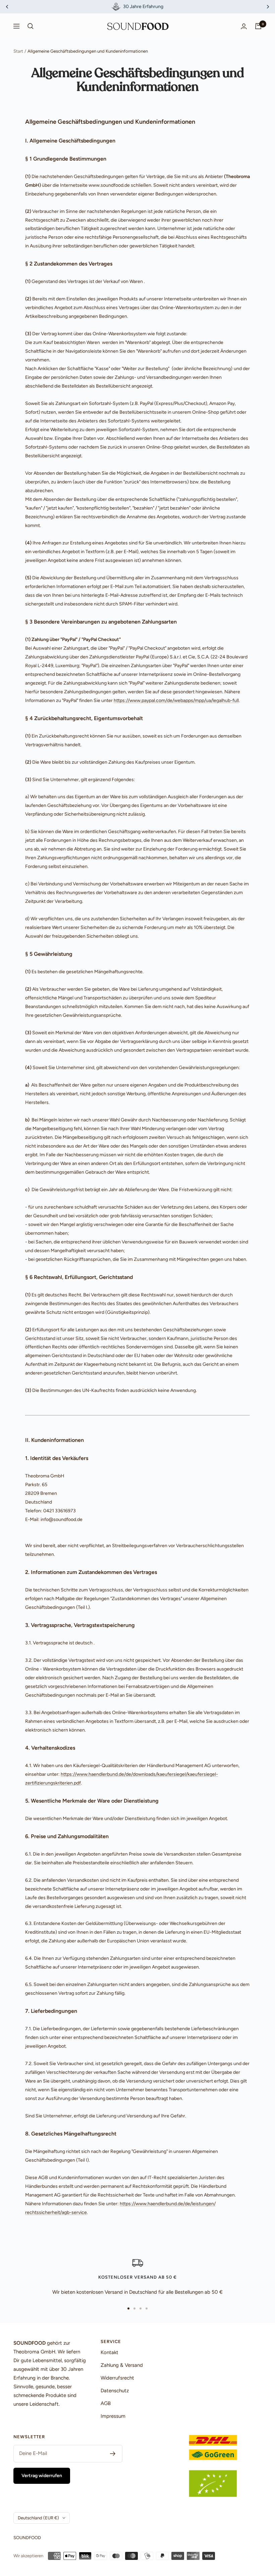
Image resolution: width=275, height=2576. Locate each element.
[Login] (244, 26)
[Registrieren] (113, 2454)
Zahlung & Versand (122, 2365)
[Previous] (7, 7)
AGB (106, 2403)
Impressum (113, 2416)
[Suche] (31, 26)
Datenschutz (115, 2391)
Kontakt (109, 2352)
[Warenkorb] (258, 26)
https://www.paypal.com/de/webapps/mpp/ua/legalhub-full (176, 700)
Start (18, 51)
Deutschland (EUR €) (38, 2518)
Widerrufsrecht (117, 2378)
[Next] (268, 7)
